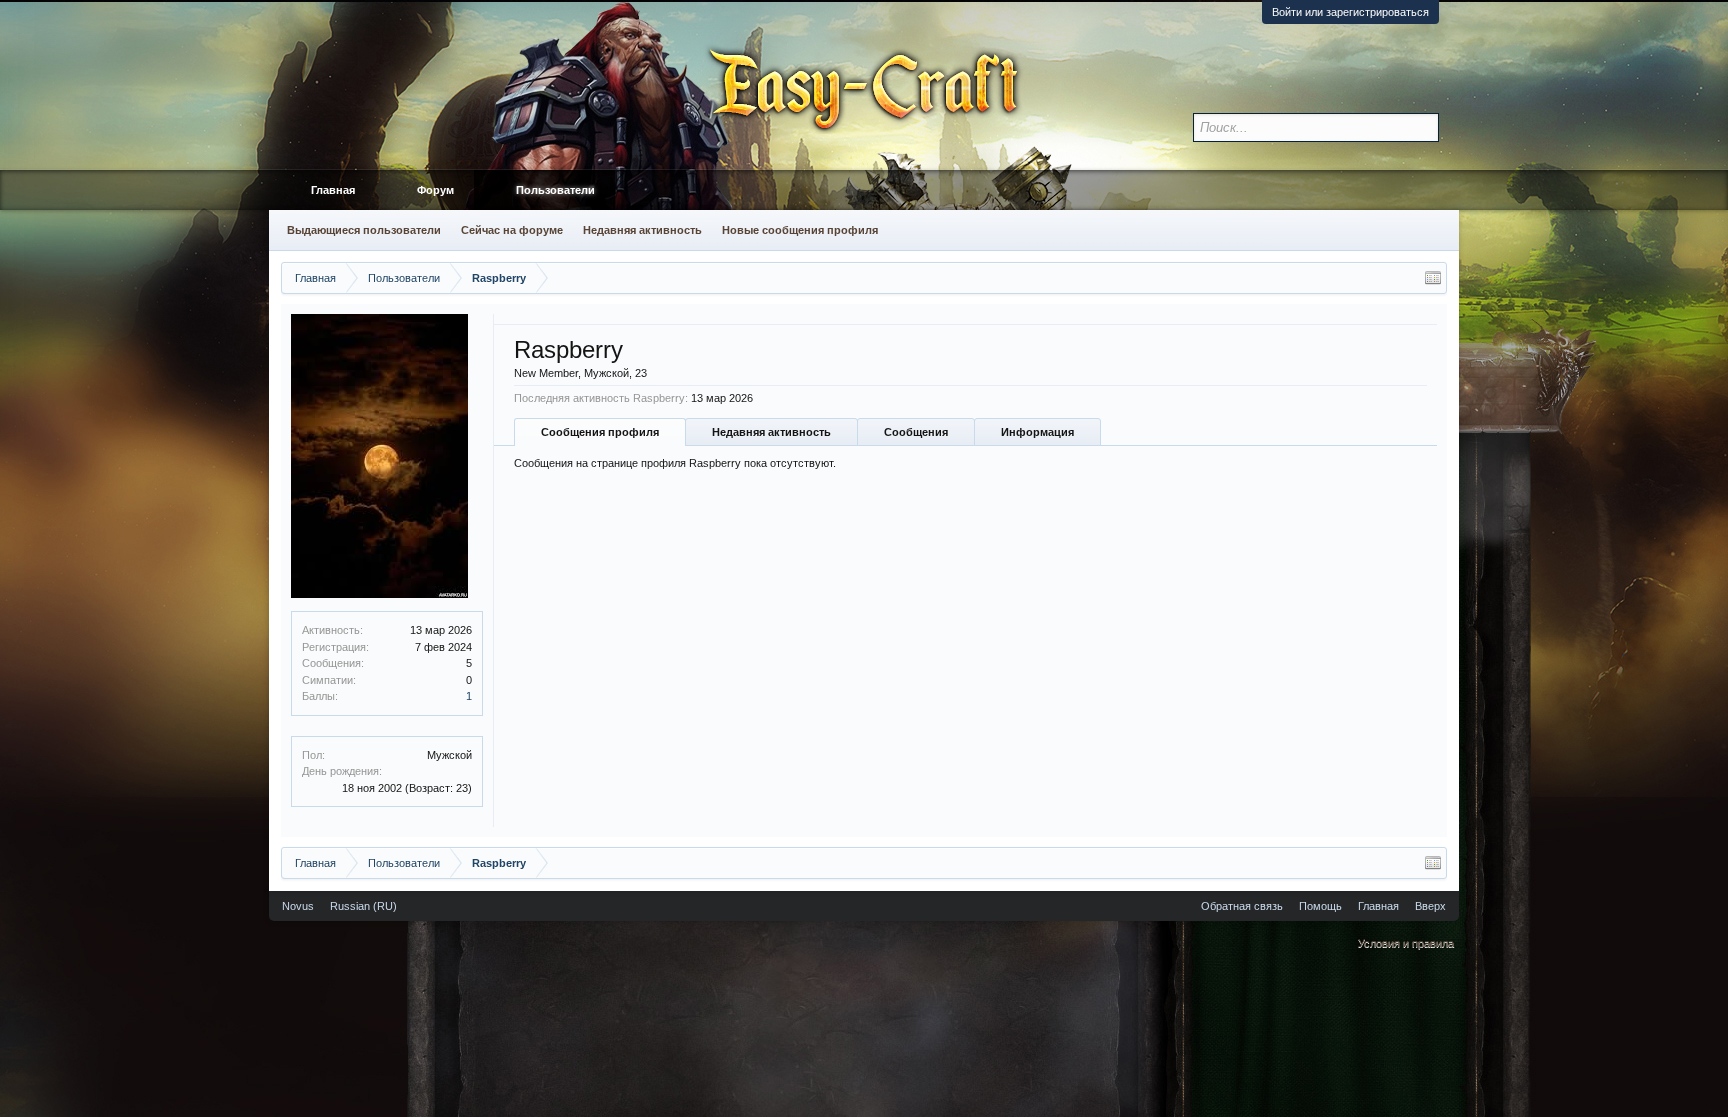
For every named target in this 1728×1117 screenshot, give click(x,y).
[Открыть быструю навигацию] (1433, 278)
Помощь (1320, 906)
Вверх (1430, 906)
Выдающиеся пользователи (364, 230)
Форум (435, 190)
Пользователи (555, 190)
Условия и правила (1406, 943)
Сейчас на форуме (512, 230)
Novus (298, 906)
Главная (333, 190)
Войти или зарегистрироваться (1350, 12)
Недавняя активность (771, 432)
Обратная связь (1242, 906)
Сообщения (916, 432)
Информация (1037, 432)
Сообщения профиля (600, 432)
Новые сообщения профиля (800, 230)
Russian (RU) (363, 906)
